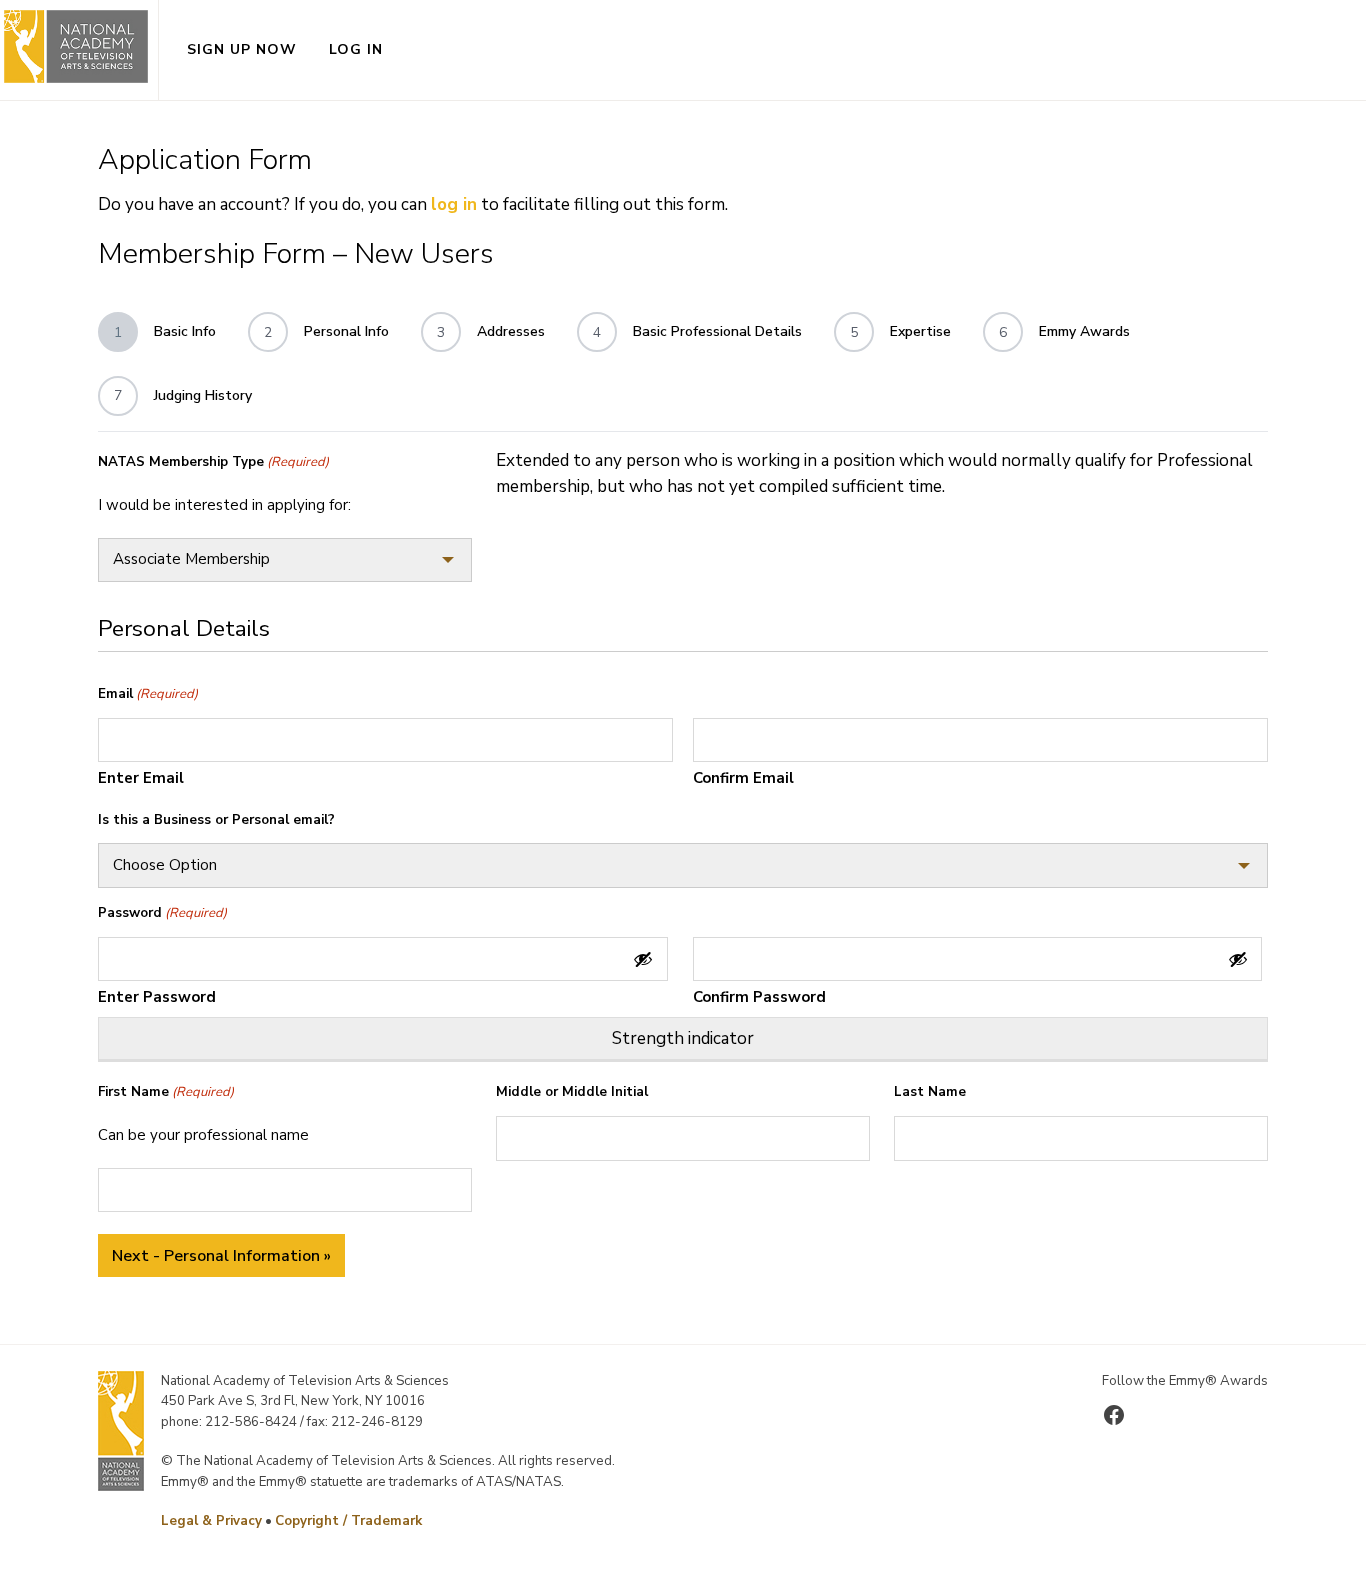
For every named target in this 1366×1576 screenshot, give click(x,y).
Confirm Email (743, 778)
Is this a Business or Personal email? (216, 820)
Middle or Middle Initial (572, 1092)
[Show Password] (643, 959)
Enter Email (141, 778)
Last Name (930, 1092)
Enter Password (157, 997)
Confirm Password (759, 997)
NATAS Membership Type (213, 462)
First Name (166, 1092)
